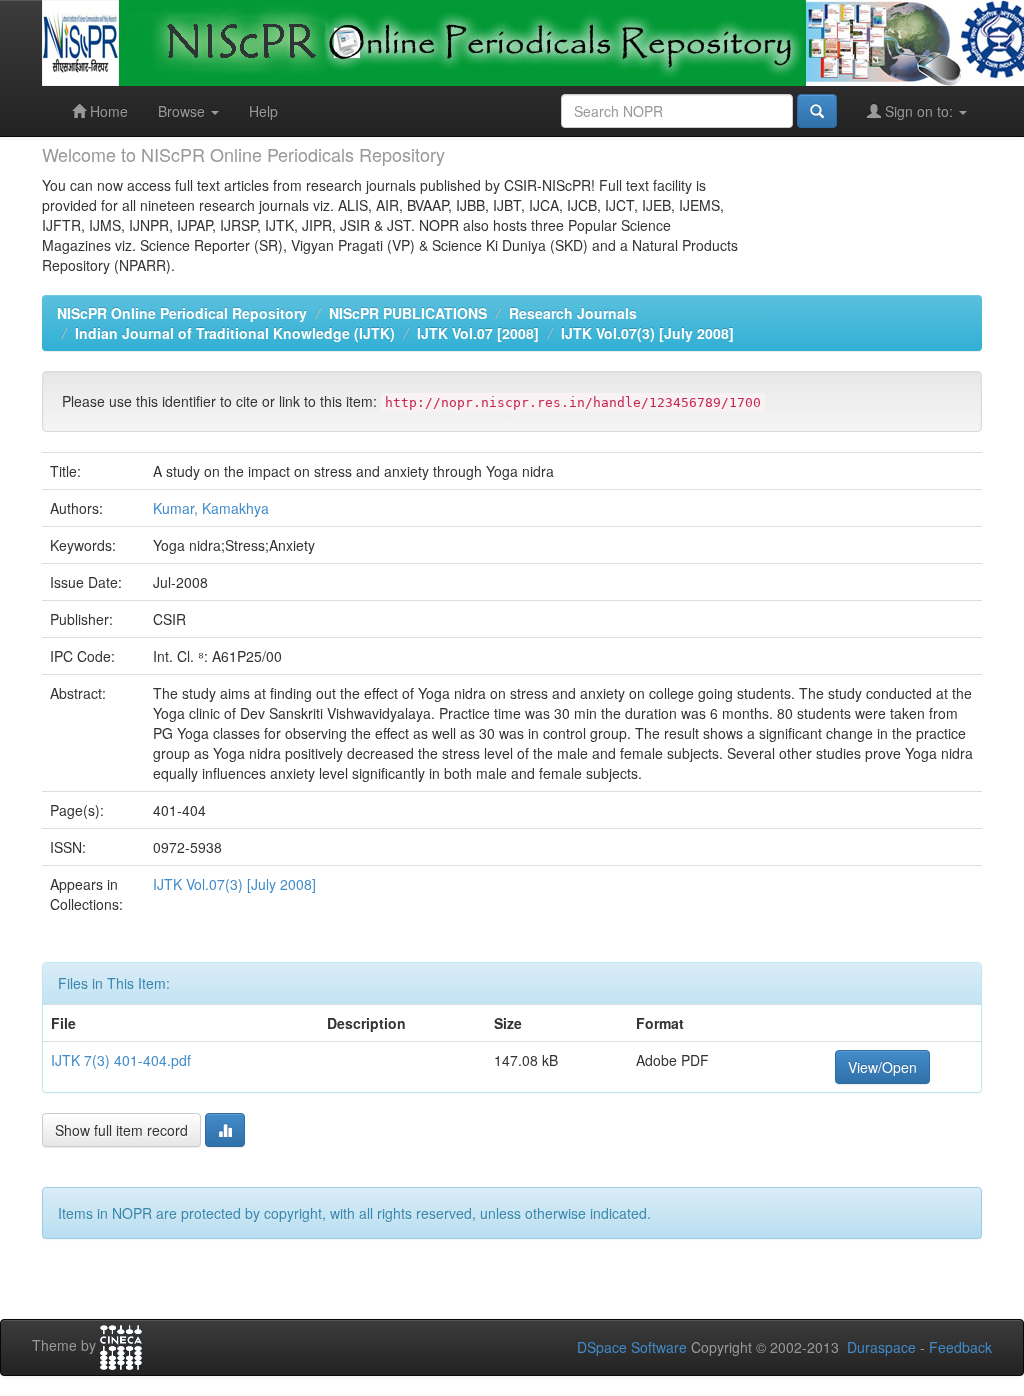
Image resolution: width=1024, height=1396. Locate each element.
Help (263, 111)
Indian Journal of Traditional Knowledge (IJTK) (235, 333)
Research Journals (573, 313)
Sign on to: (919, 111)
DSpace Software (632, 1347)
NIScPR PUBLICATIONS (408, 313)
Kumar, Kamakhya (211, 508)
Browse (183, 111)
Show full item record (121, 1130)
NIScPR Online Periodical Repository (182, 313)
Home (107, 111)
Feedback (960, 1347)
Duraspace (881, 1347)
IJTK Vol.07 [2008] (478, 333)
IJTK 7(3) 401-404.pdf (121, 1060)
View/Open (882, 1067)
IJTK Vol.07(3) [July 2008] (647, 333)
